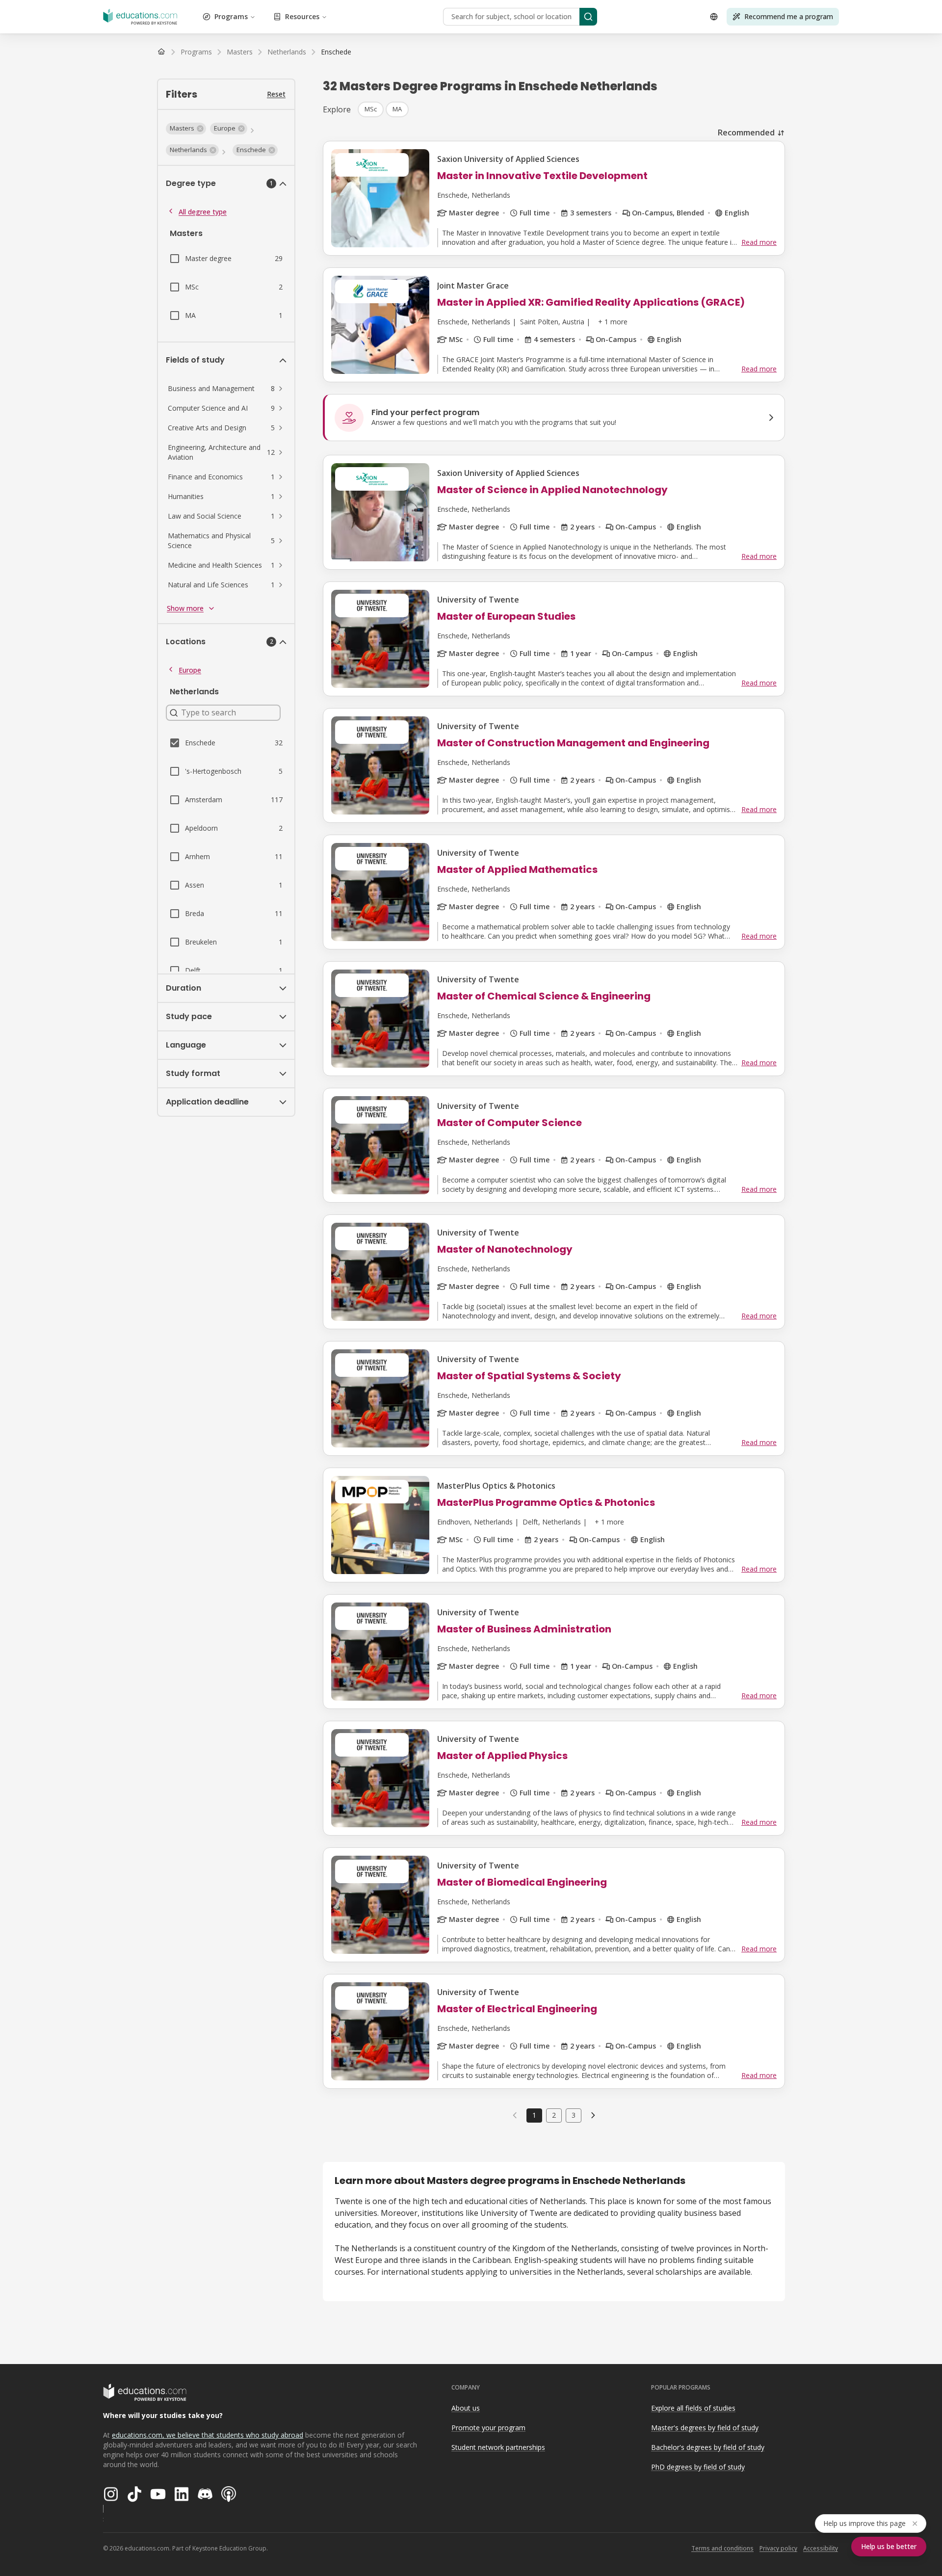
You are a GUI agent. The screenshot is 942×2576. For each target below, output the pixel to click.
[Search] (588, 17)
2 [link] (554, 2115)
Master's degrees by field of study (705, 2428)
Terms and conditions (722, 2548)
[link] (336, 52)
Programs (231, 16)
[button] (186, 129)
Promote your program (488, 2428)
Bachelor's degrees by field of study (708, 2447)
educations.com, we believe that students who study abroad (208, 2435)
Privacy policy (778, 2548)
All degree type (203, 212)
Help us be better (889, 2546)
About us (466, 2408)
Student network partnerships (498, 2447)
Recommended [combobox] (746, 132)
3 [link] (574, 2115)
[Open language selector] (714, 17)
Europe (190, 670)
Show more (185, 608)
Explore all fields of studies (693, 2408)
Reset (276, 94)
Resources (302, 16)
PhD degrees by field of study (698, 2467)
